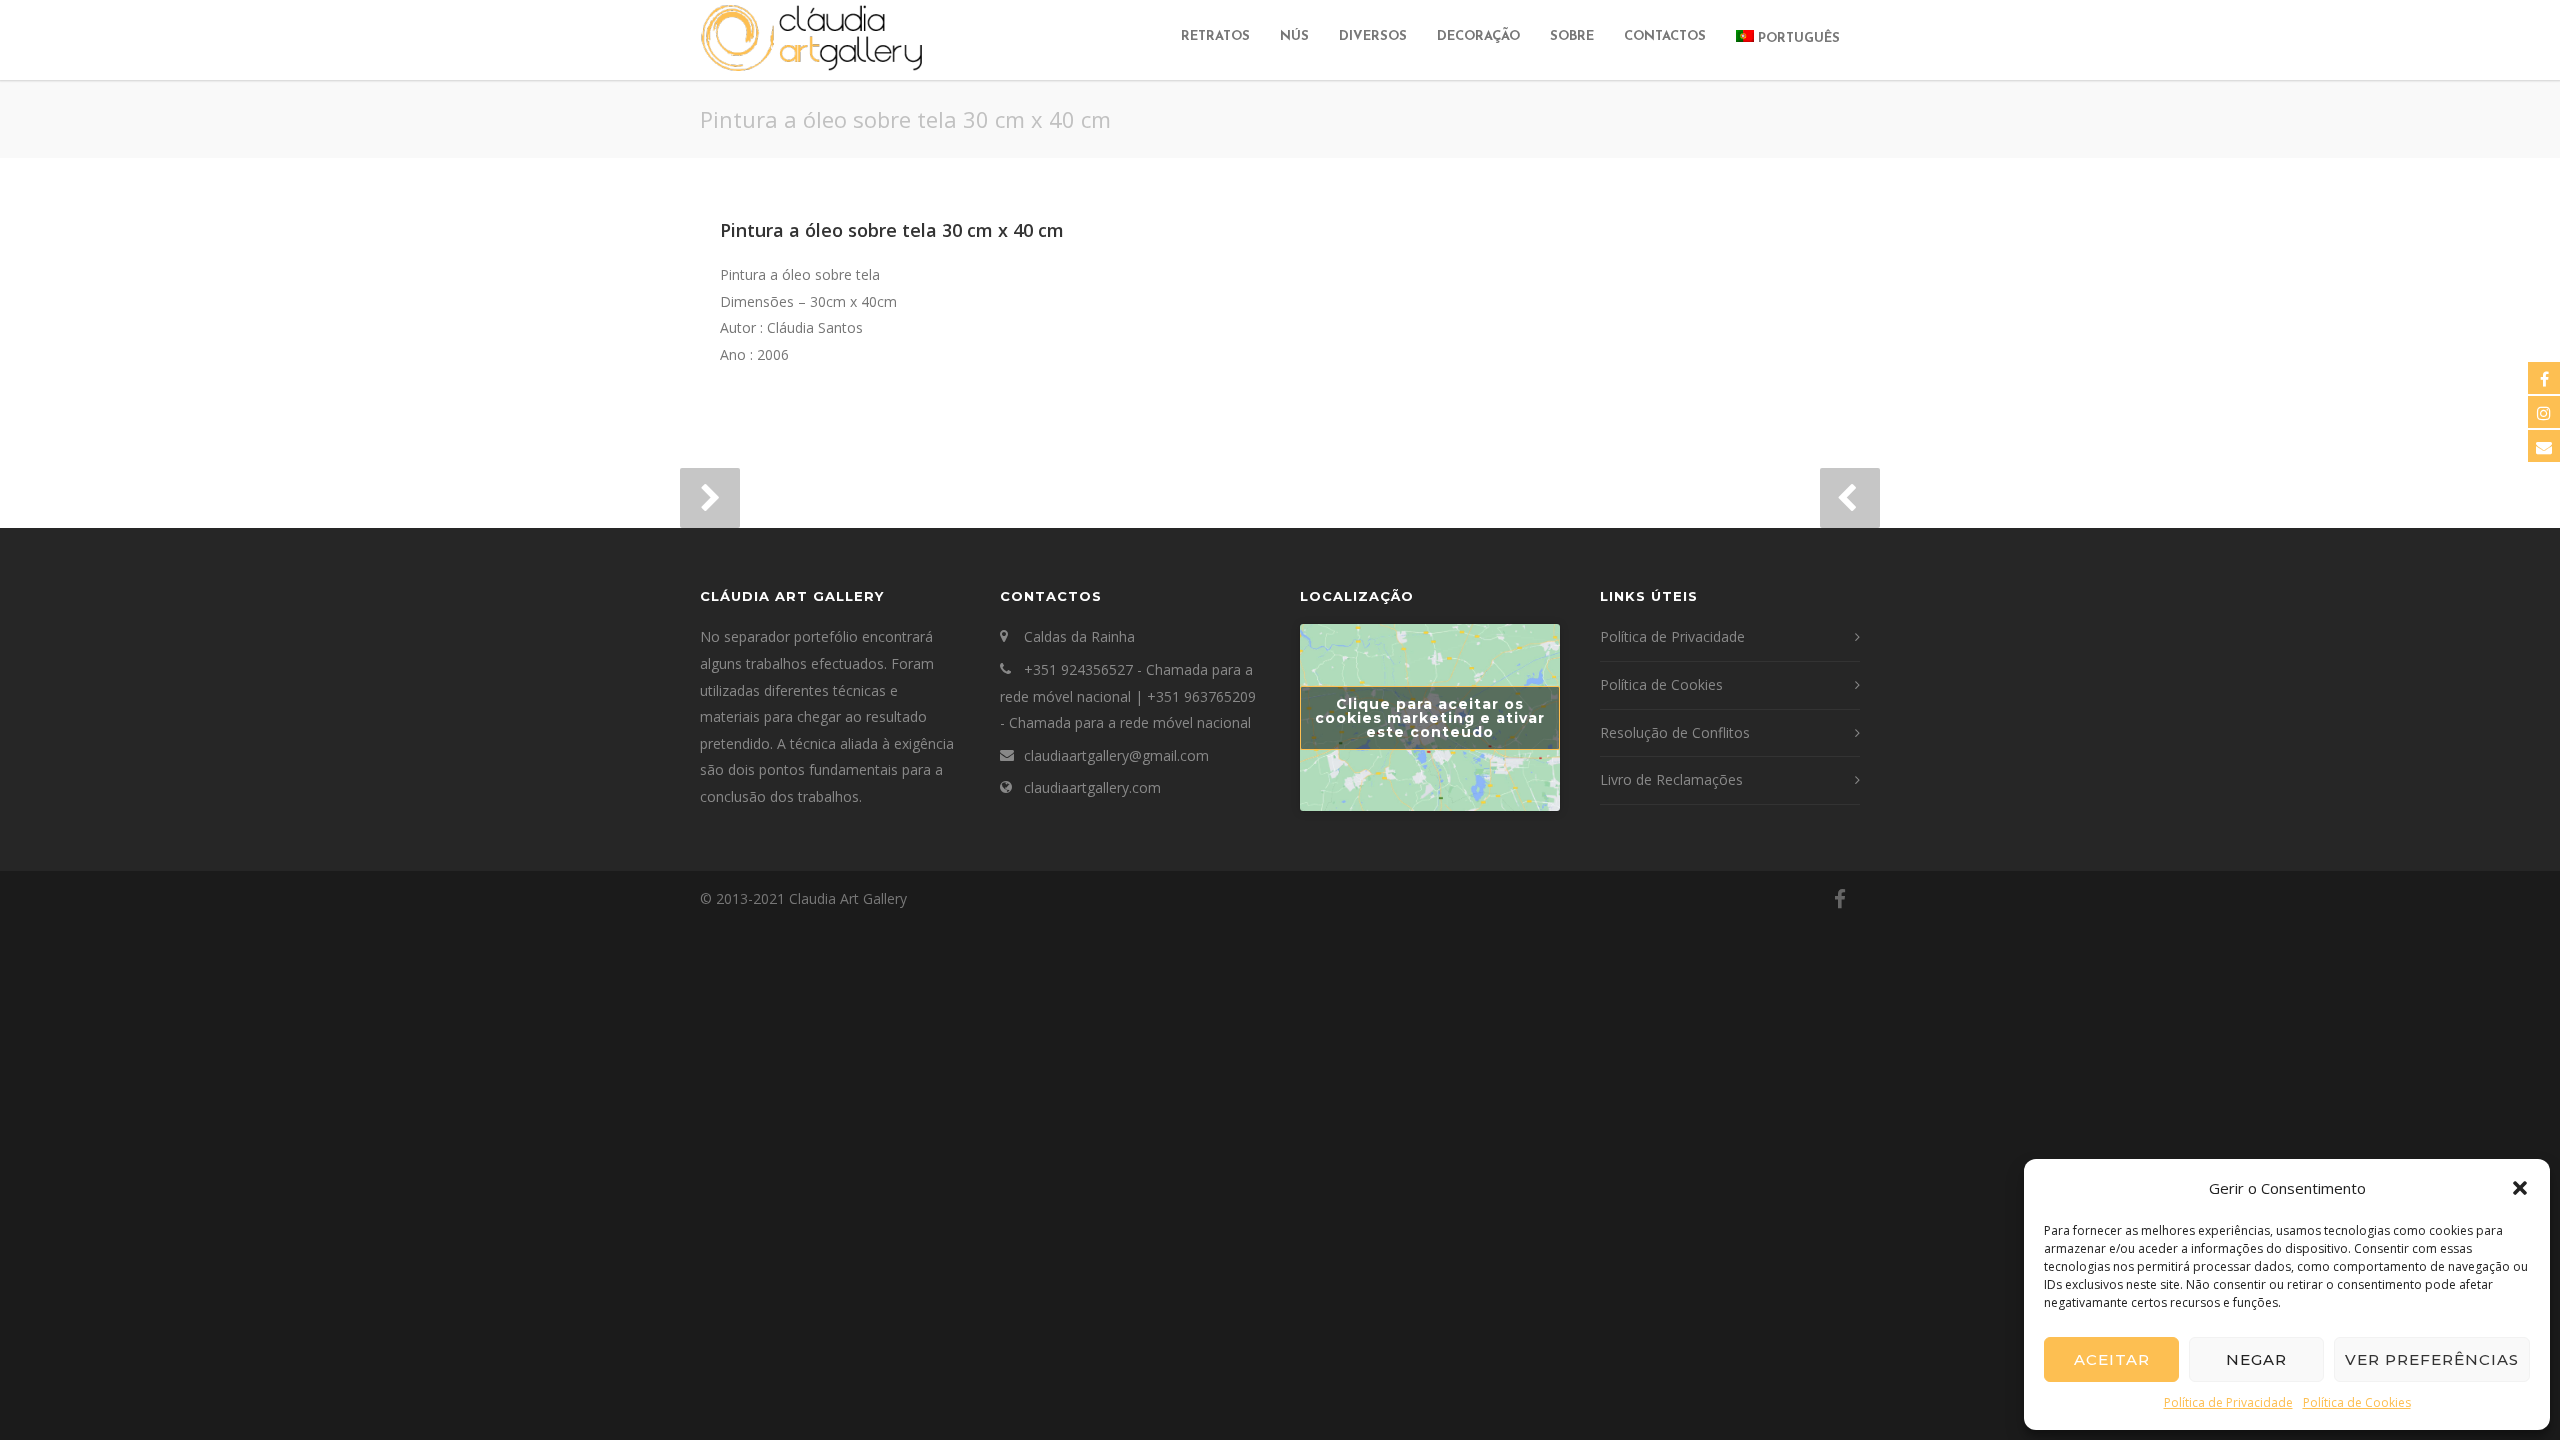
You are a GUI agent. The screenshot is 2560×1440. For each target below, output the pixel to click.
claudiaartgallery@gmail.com (1116, 755)
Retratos (1215, 36)
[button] (2520, 1188)
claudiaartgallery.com (1092, 787)
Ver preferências (2432, 1359)
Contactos (1665, 36)
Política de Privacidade (2228, 1402)
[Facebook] (1840, 899)
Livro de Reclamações (1671, 779)
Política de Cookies (2357, 1402)
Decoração (1478, 36)
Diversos (1373, 36)
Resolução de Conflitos (1675, 732)
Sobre (1572, 36)
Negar (2256, 1359)
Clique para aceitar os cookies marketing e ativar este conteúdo (1430, 718)
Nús (1294, 36)
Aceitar (2112, 1359)
